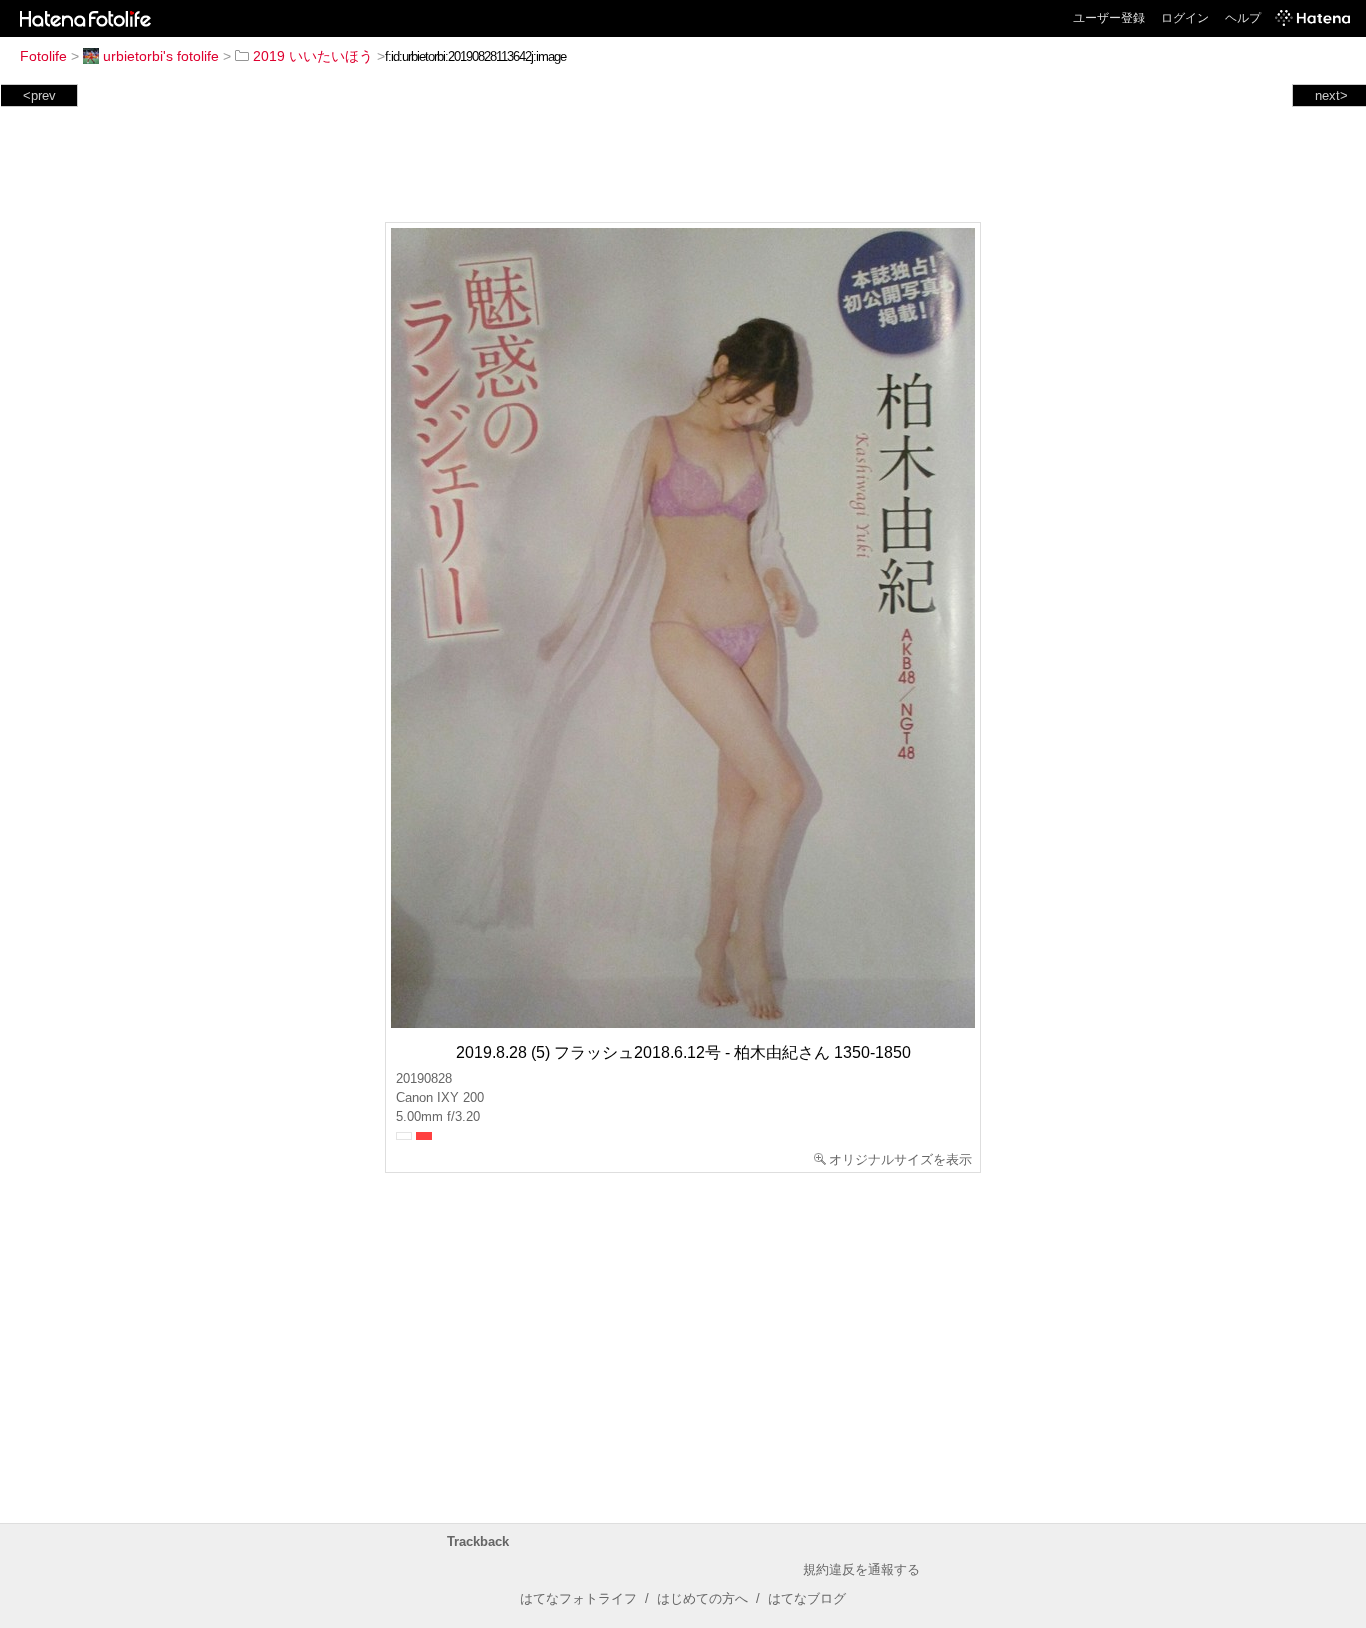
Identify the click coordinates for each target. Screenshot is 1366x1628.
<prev (39, 95)
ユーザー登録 (1109, 18)
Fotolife (43, 56)
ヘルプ (1243, 18)
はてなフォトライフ (578, 1598)
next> (1331, 95)
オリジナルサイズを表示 (900, 1159)
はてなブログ (807, 1598)
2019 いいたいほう (313, 56)
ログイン (1185, 18)
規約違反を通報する (861, 1569)
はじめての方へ (702, 1598)
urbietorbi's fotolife (161, 56)
